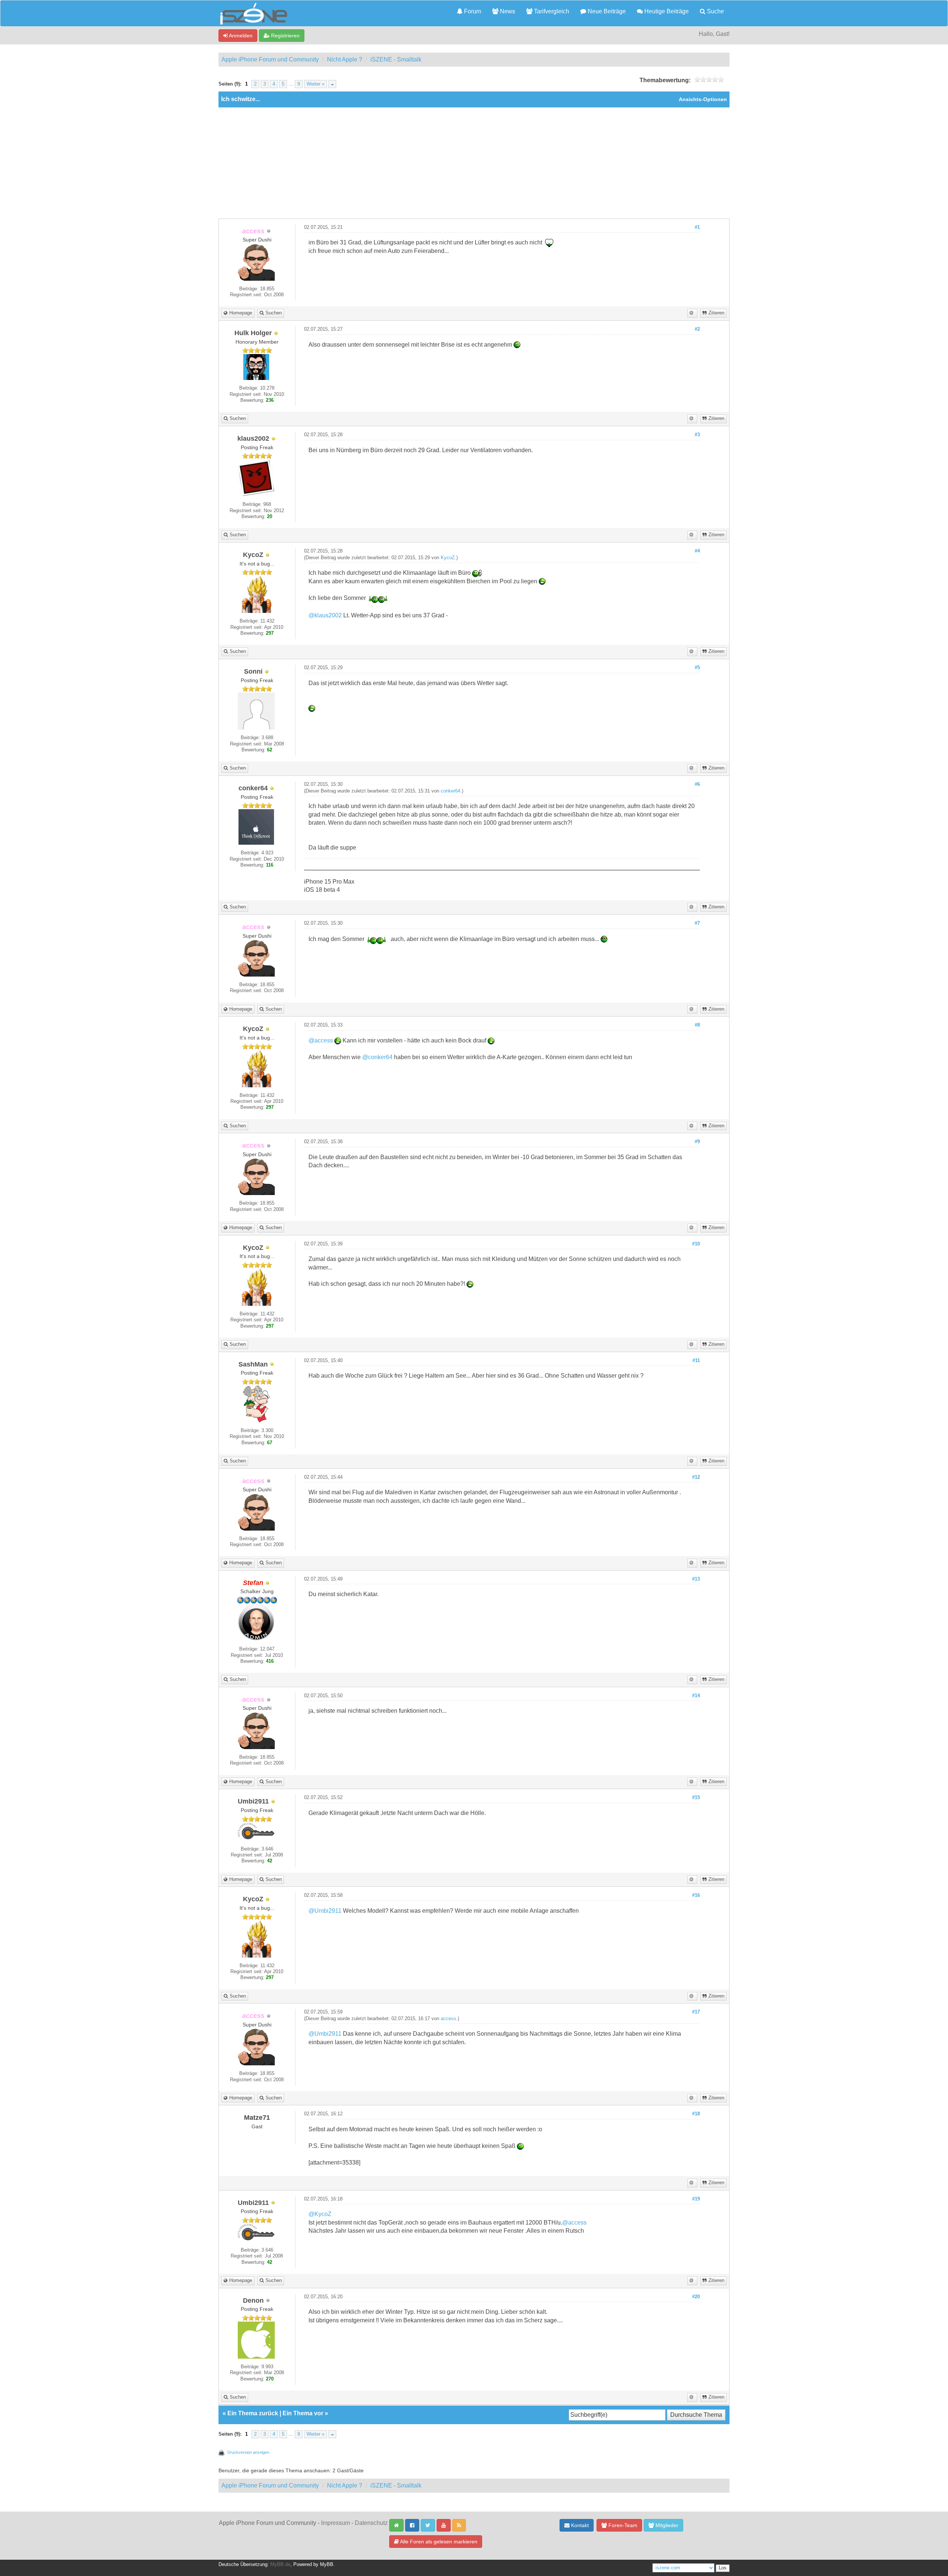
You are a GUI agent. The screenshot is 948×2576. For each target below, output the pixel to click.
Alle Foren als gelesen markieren (438, 2542)
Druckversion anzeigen (248, 2452)
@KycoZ (320, 2214)
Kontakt (579, 2525)
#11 (696, 1361)
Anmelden (240, 36)
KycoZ (448, 558)
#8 (697, 1025)
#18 (696, 2114)
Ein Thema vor (303, 2413)
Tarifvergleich (551, 11)
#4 (697, 551)
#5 (697, 668)
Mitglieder (666, 2525)
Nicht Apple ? (345, 59)
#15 (696, 1798)
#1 (697, 227)
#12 (696, 1477)
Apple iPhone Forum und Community (270, 59)
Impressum (336, 2523)
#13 (696, 1579)
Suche (715, 11)
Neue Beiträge (606, 11)
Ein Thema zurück (253, 2413)
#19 (696, 2199)
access (448, 2019)
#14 (696, 1696)
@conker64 (377, 1057)
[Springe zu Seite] (332, 84)
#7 (697, 923)
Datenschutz (371, 2523)
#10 (696, 1244)
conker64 (450, 791)
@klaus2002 (325, 615)
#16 (696, 1895)
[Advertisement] (474, 163)
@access (321, 1040)
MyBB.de (280, 2565)
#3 (697, 435)
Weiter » (316, 84)
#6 (697, 784)
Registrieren (285, 36)
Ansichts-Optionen (703, 99)
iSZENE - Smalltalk (396, 59)
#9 (697, 1142)
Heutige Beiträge (666, 11)
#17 (696, 2012)
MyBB (327, 2565)
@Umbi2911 (325, 1911)
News (507, 11)
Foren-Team (622, 2525)
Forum (472, 11)
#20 (696, 2297)
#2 (697, 329)
